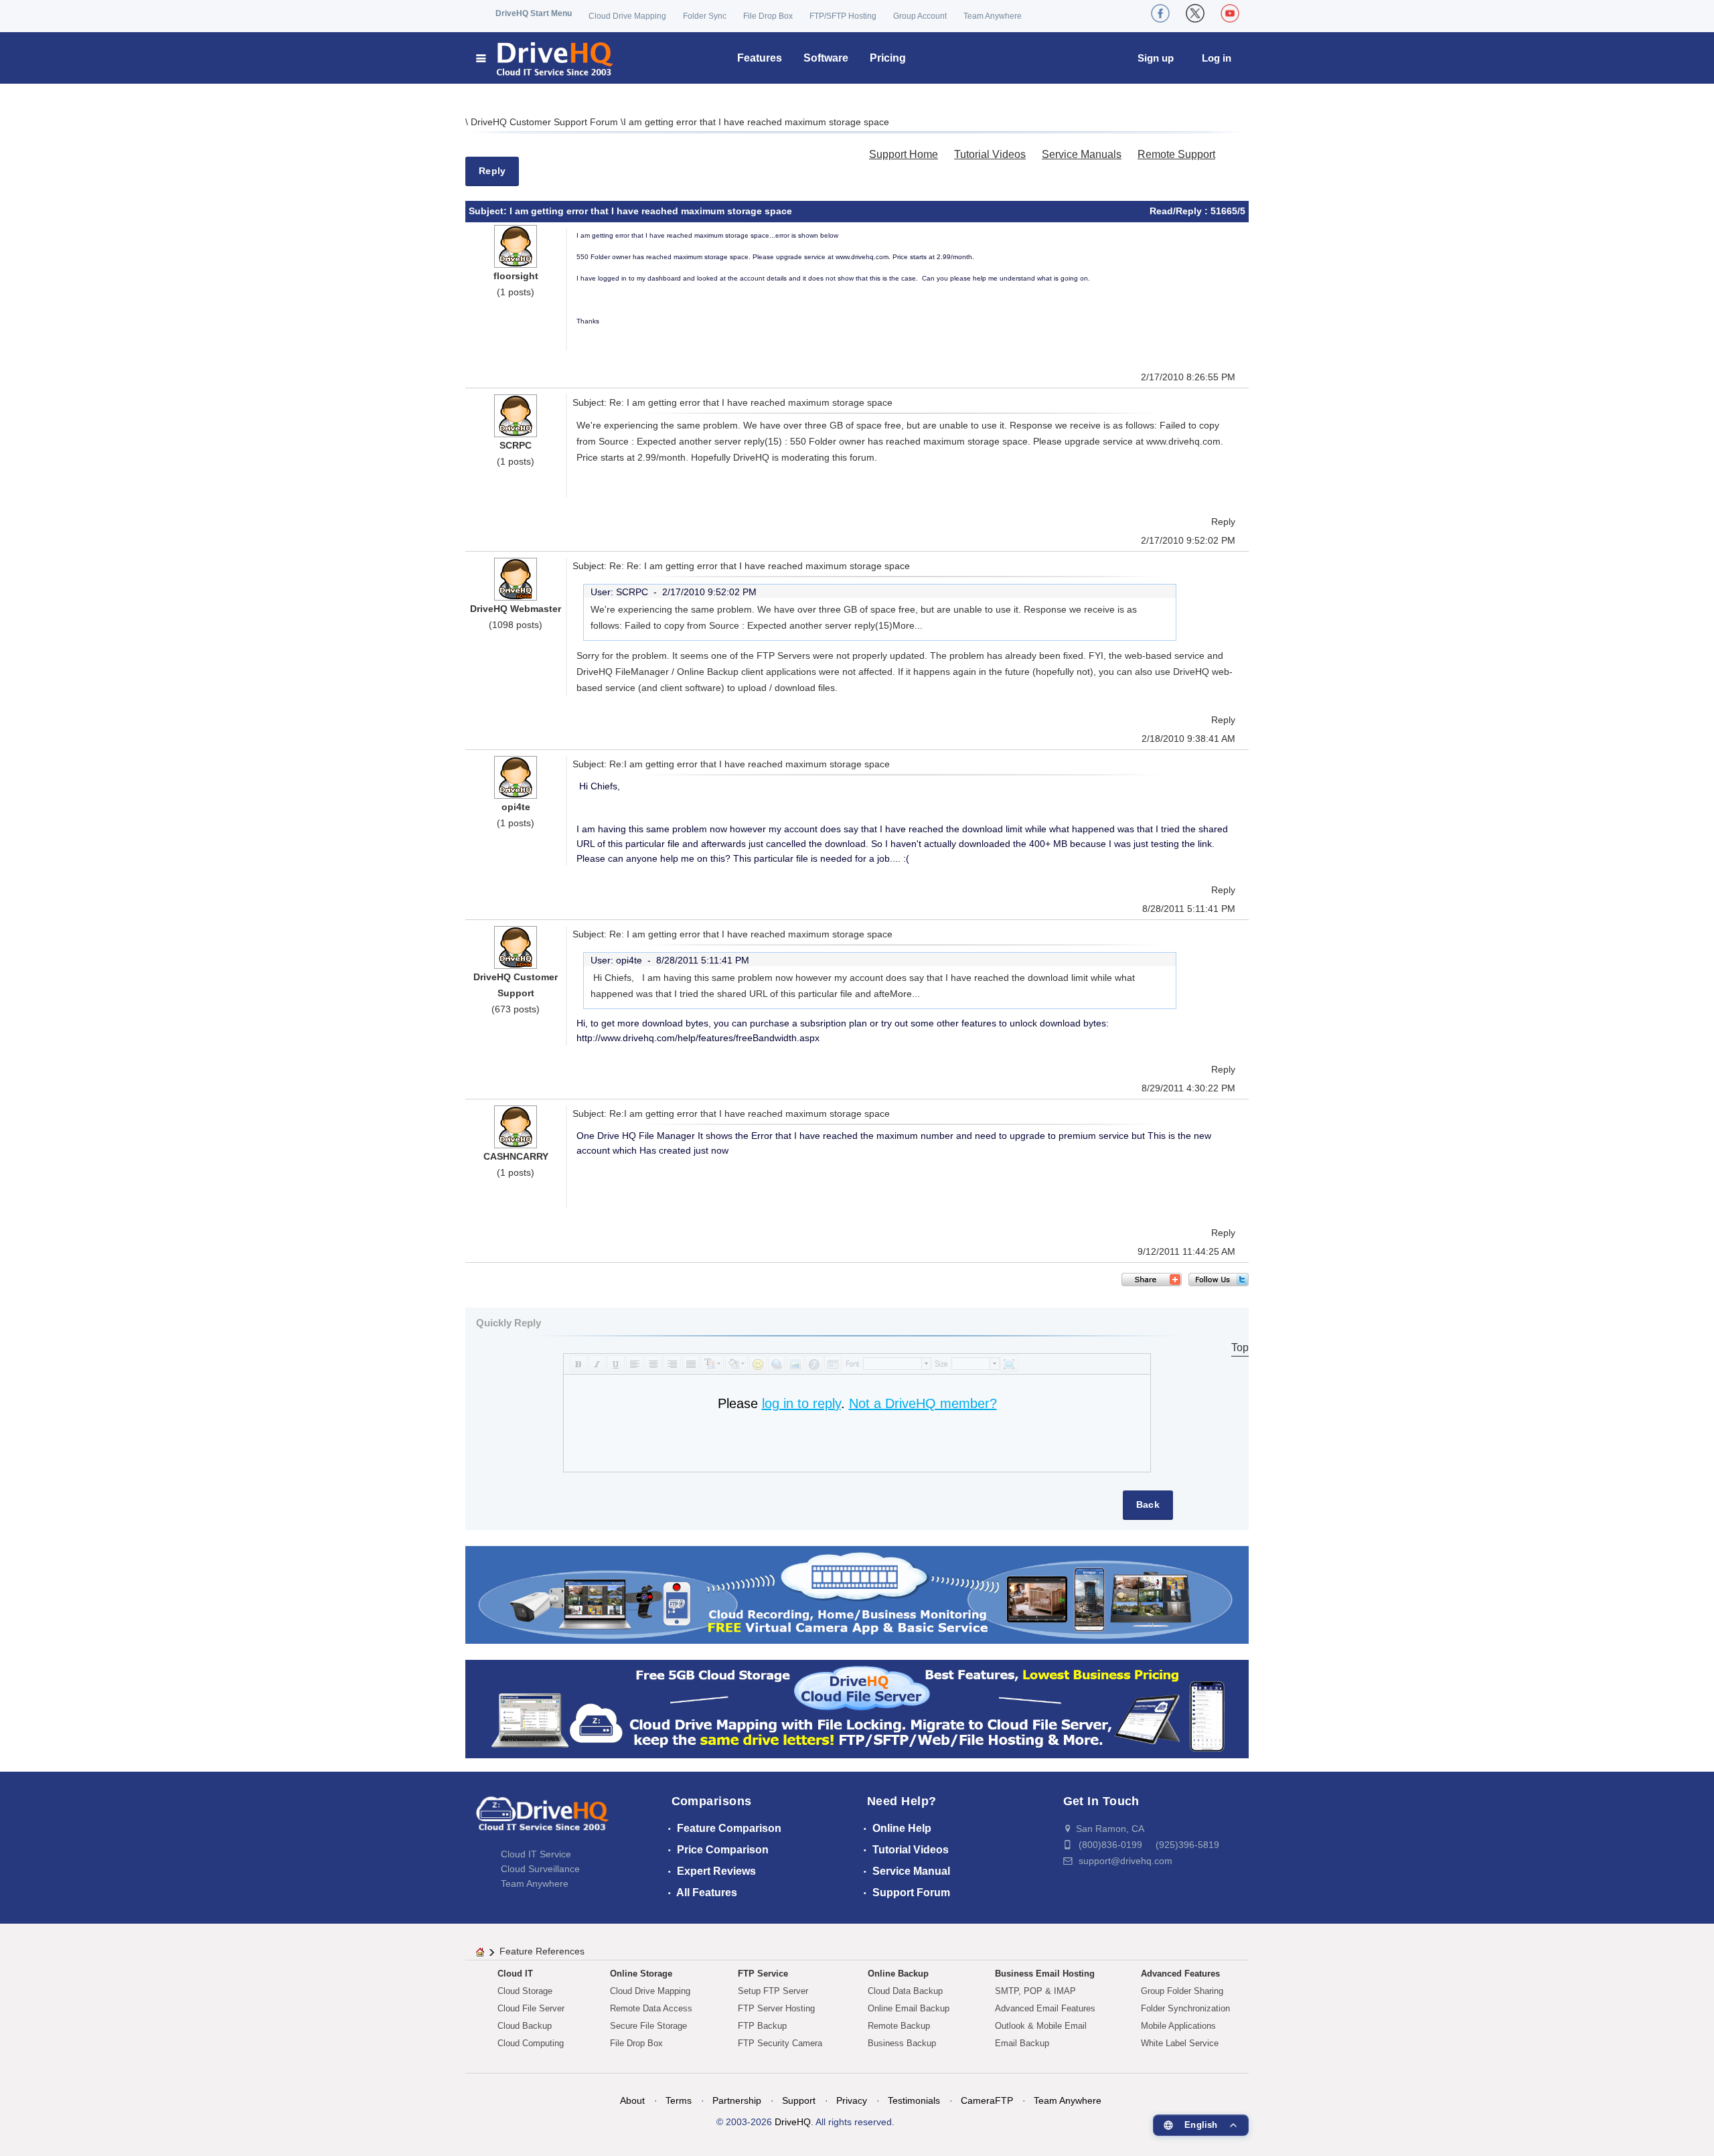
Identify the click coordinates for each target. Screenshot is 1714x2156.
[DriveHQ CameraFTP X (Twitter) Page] (1195, 13)
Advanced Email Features (1045, 2008)
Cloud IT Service (536, 1854)
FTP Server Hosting (776, 2008)
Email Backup (1022, 2043)
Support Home (904, 154)
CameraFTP (987, 2100)
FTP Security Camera (780, 2043)
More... (908, 625)
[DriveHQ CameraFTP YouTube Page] (1230, 13)
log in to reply (801, 1403)
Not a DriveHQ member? (923, 1403)
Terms (679, 2100)
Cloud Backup (525, 2026)
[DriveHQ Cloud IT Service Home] (545, 58)
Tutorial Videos (990, 154)
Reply (492, 171)
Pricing (888, 58)
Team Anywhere (993, 16)
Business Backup (902, 2043)
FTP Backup (762, 2026)
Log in (1217, 58)
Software (826, 58)
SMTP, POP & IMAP (1035, 1991)
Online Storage (641, 1974)
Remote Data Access (651, 2008)
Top (1240, 1347)
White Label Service (1180, 2043)
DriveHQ (793, 2122)
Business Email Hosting (1045, 1974)
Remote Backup (899, 2026)
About (632, 2100)
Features (760, 58)
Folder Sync (705, 16)
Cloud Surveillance (540, 1869)
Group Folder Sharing (1182, 1991)
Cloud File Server (531, 2008)
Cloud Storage (525, 1991)
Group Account (920, 16)
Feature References (542, 1951)
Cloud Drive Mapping (627, 16)
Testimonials (914, 2100)
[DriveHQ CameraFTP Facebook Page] (1160, 13)
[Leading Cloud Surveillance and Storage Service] (857, 1594)
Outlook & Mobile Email (1041, 2026)
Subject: (489, 211)
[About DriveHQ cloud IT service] (542, 1820)
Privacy (852, 2100)
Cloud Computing (531, 2043)
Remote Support (1176, 154)
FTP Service (763, 1974)
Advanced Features (1180, 1974)
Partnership (737, 2100)
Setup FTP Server (773, 1991)
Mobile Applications (1178, 2026)
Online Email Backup (909, 2008)
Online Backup (898, 1974)
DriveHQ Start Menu (534, 13)
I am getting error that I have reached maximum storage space (756, 122)
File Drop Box (768, 16)
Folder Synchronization (1185, 2008)
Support (799, 2100)
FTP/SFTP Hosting (843, 16)
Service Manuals (1082, 154)
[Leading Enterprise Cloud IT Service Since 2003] (857, 1708)
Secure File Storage (648, 2026)
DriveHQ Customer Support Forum (546, 122)
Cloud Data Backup (905, 1991)
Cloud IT (515, 1974)
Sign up (1156, 58)
